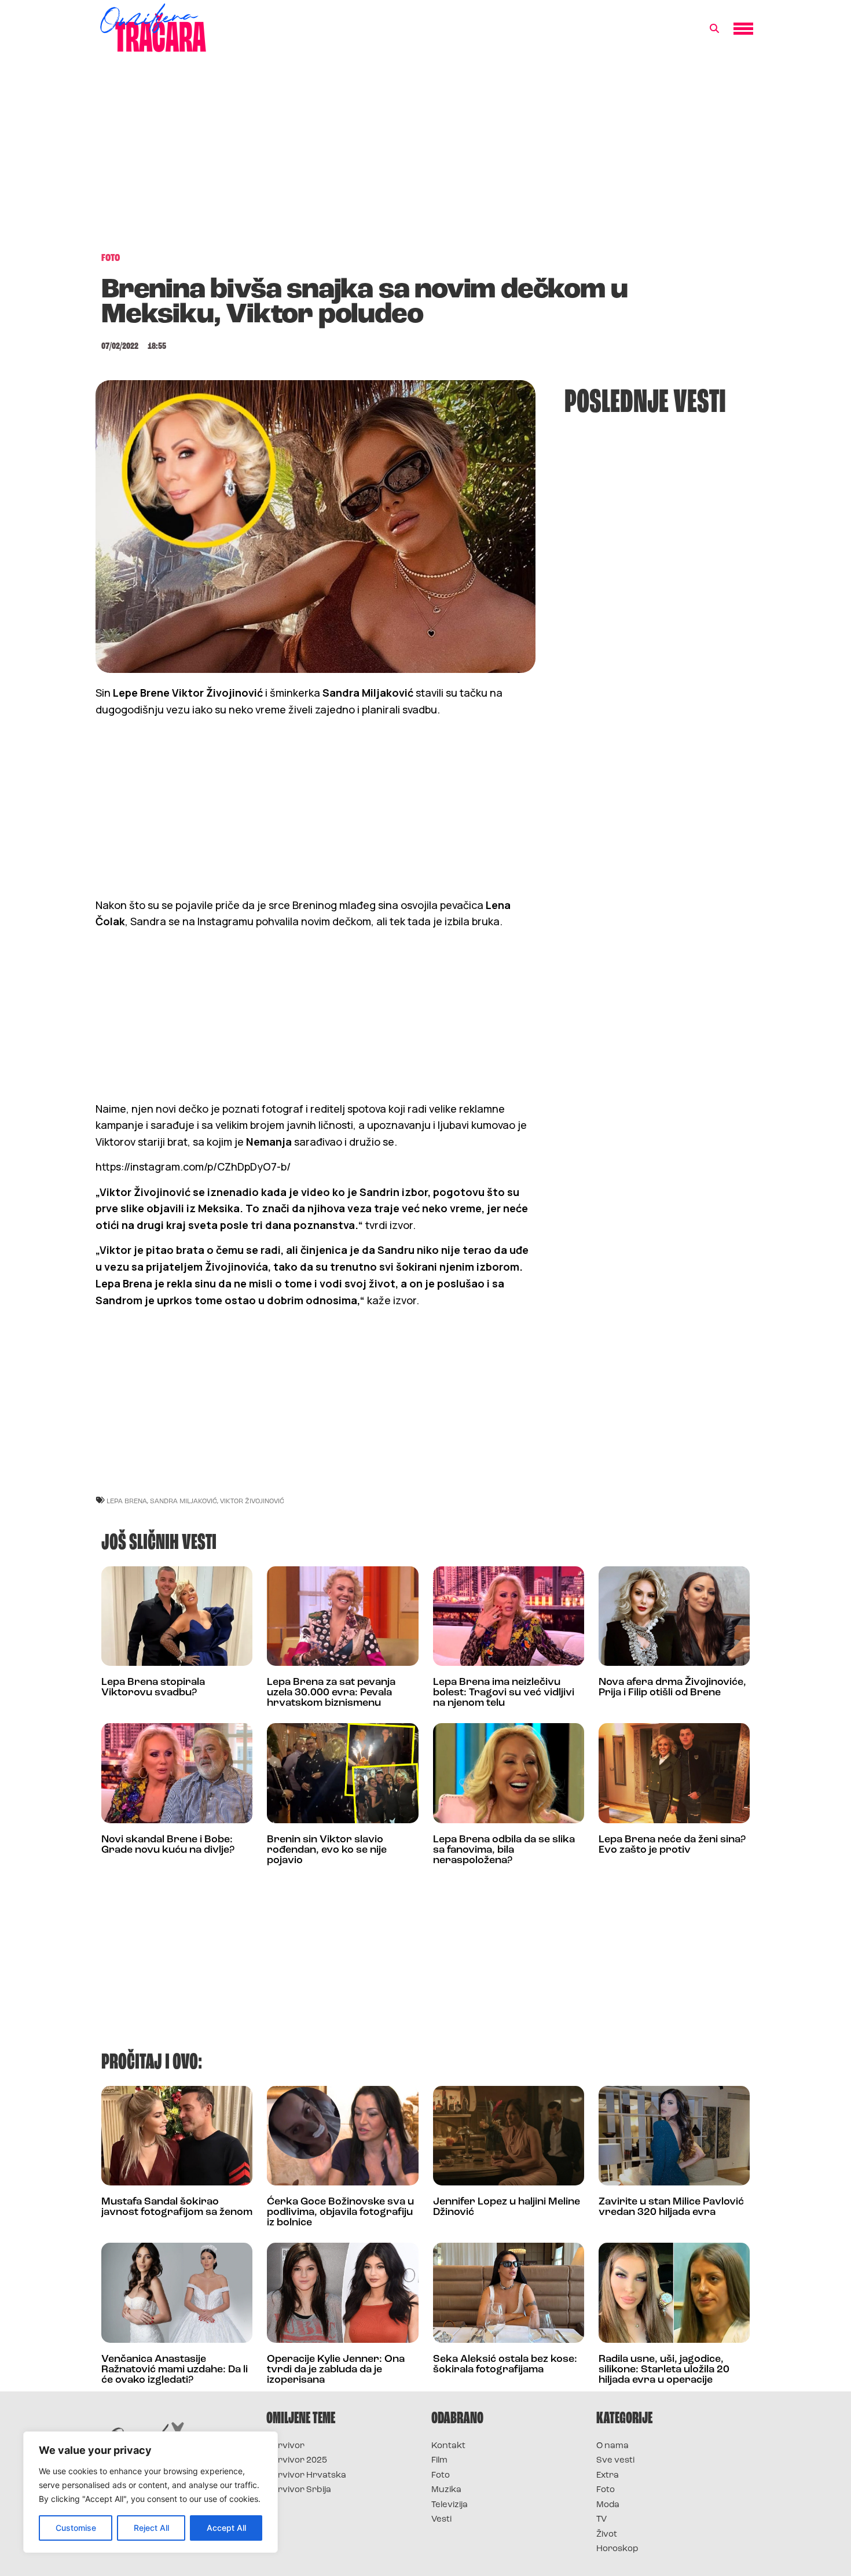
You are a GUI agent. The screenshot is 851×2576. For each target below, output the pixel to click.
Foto (441, 2476)
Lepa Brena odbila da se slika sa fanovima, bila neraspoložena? (504, 1850)
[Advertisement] (425, 159)
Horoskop (617, 2549)
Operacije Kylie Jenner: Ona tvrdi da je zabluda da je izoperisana (336, 2370)
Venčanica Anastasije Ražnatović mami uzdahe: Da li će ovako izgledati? (175, 2370)
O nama (612, 2446)
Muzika (446, 2490)
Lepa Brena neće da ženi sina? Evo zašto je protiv (672, 1845)
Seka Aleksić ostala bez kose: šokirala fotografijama (505, 2365)
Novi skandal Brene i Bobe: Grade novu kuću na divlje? (168, 1845)
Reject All (151, 2528)
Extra (608, 2476)
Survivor (285, 2446)
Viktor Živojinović (252, 1501)
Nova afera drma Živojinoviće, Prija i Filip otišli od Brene (672, 1688)
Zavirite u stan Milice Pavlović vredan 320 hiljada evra (671, 2207)
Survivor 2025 (297, 2461)
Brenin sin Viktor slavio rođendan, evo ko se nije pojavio (327, 1850)
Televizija (450, 2505)
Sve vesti (615, 2461)
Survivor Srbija (299, 2490)
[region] (151, 2492)
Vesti (441, 2520)
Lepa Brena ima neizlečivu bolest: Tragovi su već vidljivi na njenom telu (504, 1693)
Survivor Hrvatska (306, 2476)
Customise (76, 2528)
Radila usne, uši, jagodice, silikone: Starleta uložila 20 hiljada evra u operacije (664, 2370)
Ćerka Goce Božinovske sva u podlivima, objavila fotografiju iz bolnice (340, 2213)
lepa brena (127, 1501)
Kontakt (448, 2446)
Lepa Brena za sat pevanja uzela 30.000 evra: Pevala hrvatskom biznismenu (331, 1693)
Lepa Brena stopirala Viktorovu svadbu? (153, 1688)
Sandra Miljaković (184, 1501)
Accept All (226, 2528)
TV (601, 2520)
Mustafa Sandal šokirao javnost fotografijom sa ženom (177, 2207)
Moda (608, 2505)
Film (439, 2461)
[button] (714, 29)
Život (607, 2535)
